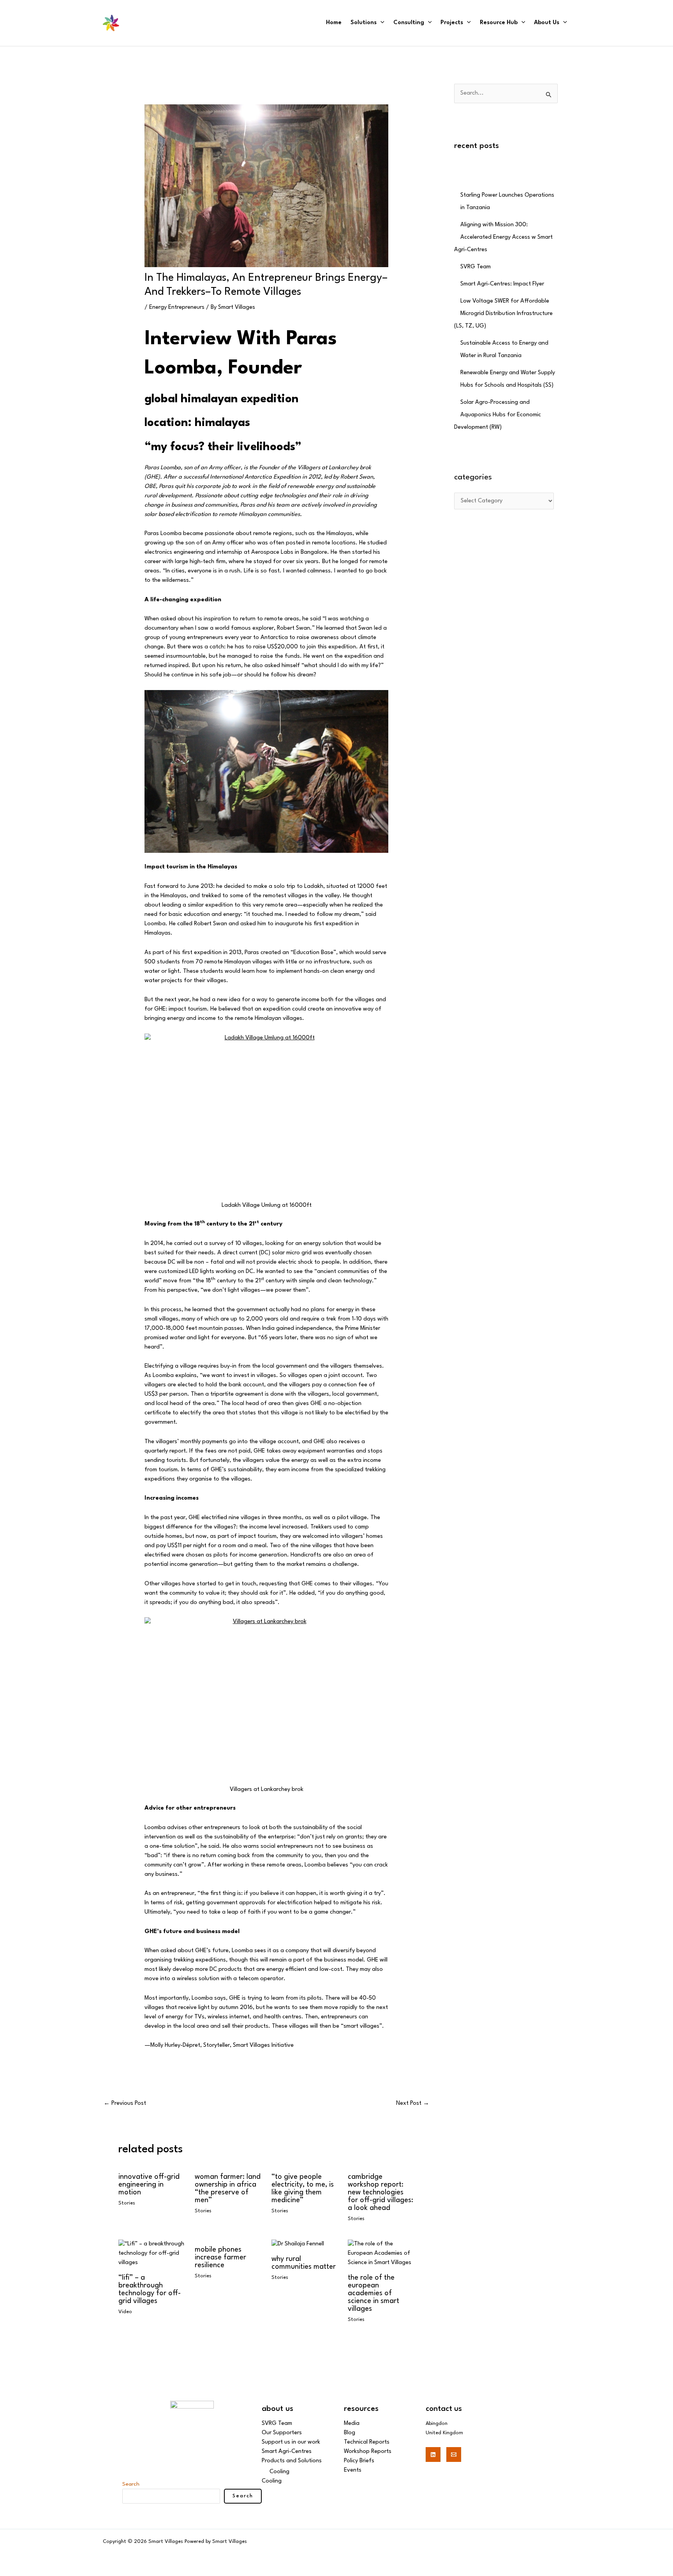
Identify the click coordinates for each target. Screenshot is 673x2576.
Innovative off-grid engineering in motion (149, 2185)
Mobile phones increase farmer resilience (220, 2257)
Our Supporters (282, 2433)
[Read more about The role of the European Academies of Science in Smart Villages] (381, 2253)
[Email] (454, 2455)
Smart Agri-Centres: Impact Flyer (502, 284)
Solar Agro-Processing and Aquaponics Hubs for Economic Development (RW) (498, 415)
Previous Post (125, 2103)
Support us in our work (291, 2442)
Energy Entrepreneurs (177, 307)
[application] (381, 23)
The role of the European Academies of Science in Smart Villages (373, 2293)
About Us (547, 23)
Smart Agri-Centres (287, 2452)
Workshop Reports (368, 2452)
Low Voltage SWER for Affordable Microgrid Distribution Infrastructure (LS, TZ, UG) (503, 314)
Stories (127, 2203)
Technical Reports (367, 2442)
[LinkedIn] (433, 2455)
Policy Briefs (359, 2461)
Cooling (279, 2472)
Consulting (409, 23)
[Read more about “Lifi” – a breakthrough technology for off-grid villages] (152, 2253)
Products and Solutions (292, 2461)
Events (353, 2470)
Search (131, 2484)
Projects (452, 23)
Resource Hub (499, 23)
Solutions (364, 23)
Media (352, 2424)
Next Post (413, 2103)
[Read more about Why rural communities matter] (298, 2244)
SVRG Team (476, 267)
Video (125, 2312)
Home (334, 23)
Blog (350, 2433)
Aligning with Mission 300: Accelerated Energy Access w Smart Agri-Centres (503, 237)
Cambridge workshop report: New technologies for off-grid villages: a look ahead (381, 2192)
